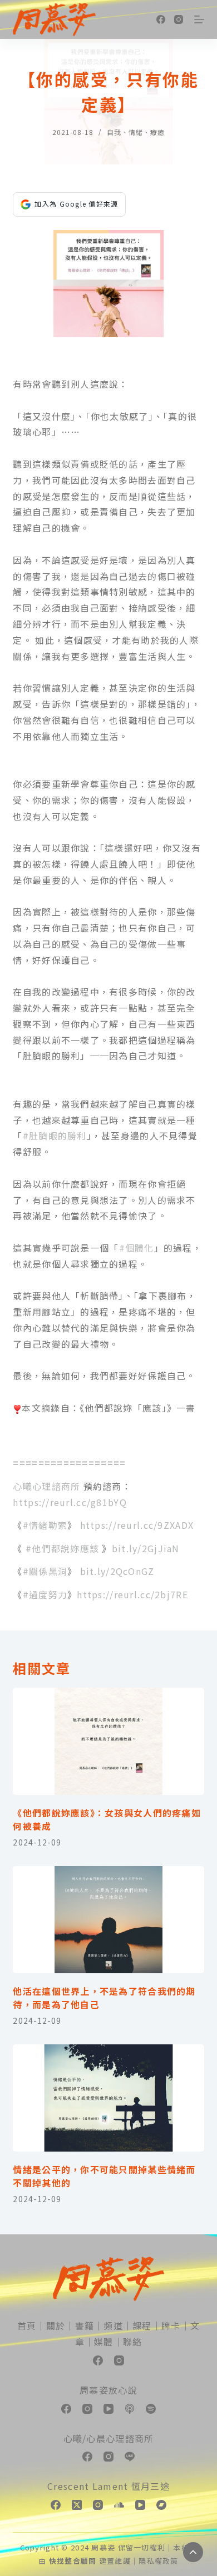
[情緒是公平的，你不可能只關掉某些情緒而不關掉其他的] (108, 2098)
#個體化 (137, 1248)
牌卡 (171, 2325)
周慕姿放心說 (108, 2390)
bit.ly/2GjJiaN (146, 1548)
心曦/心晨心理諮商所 (109, 2438)
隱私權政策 (158, 2561)
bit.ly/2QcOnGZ (117, 1571)
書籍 (85, 2325)
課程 (142, 2325)
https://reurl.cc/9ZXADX (137, 1525)
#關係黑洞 (45, 1571)
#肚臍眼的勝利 (55, 1136)
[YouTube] (108, 2409)
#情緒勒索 (45, 1525)
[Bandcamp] (161, 2505)
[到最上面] (193, 2552)
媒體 (104, 2342)
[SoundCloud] (119, 2505)
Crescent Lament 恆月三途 (108, 2486)
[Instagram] (179, 19)
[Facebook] (161, 19)
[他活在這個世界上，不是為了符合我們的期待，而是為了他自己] (108, 1920)
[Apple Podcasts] (130, 2409)
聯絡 (133, 2342)
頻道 (113, 2325)
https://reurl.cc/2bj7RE (132, 1594)
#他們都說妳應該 (62, 1548)
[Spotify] (151, 2409)
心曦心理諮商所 (46, 1486)
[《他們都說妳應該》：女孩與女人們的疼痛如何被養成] (108, 1741)
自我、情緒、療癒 (136, 132)
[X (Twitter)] (77, 2505)
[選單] (199, 19)
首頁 (27, 2325)
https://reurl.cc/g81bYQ (70, 1502)
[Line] (130, 2457)
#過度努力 (45, 1594)
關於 (56, 2325)
